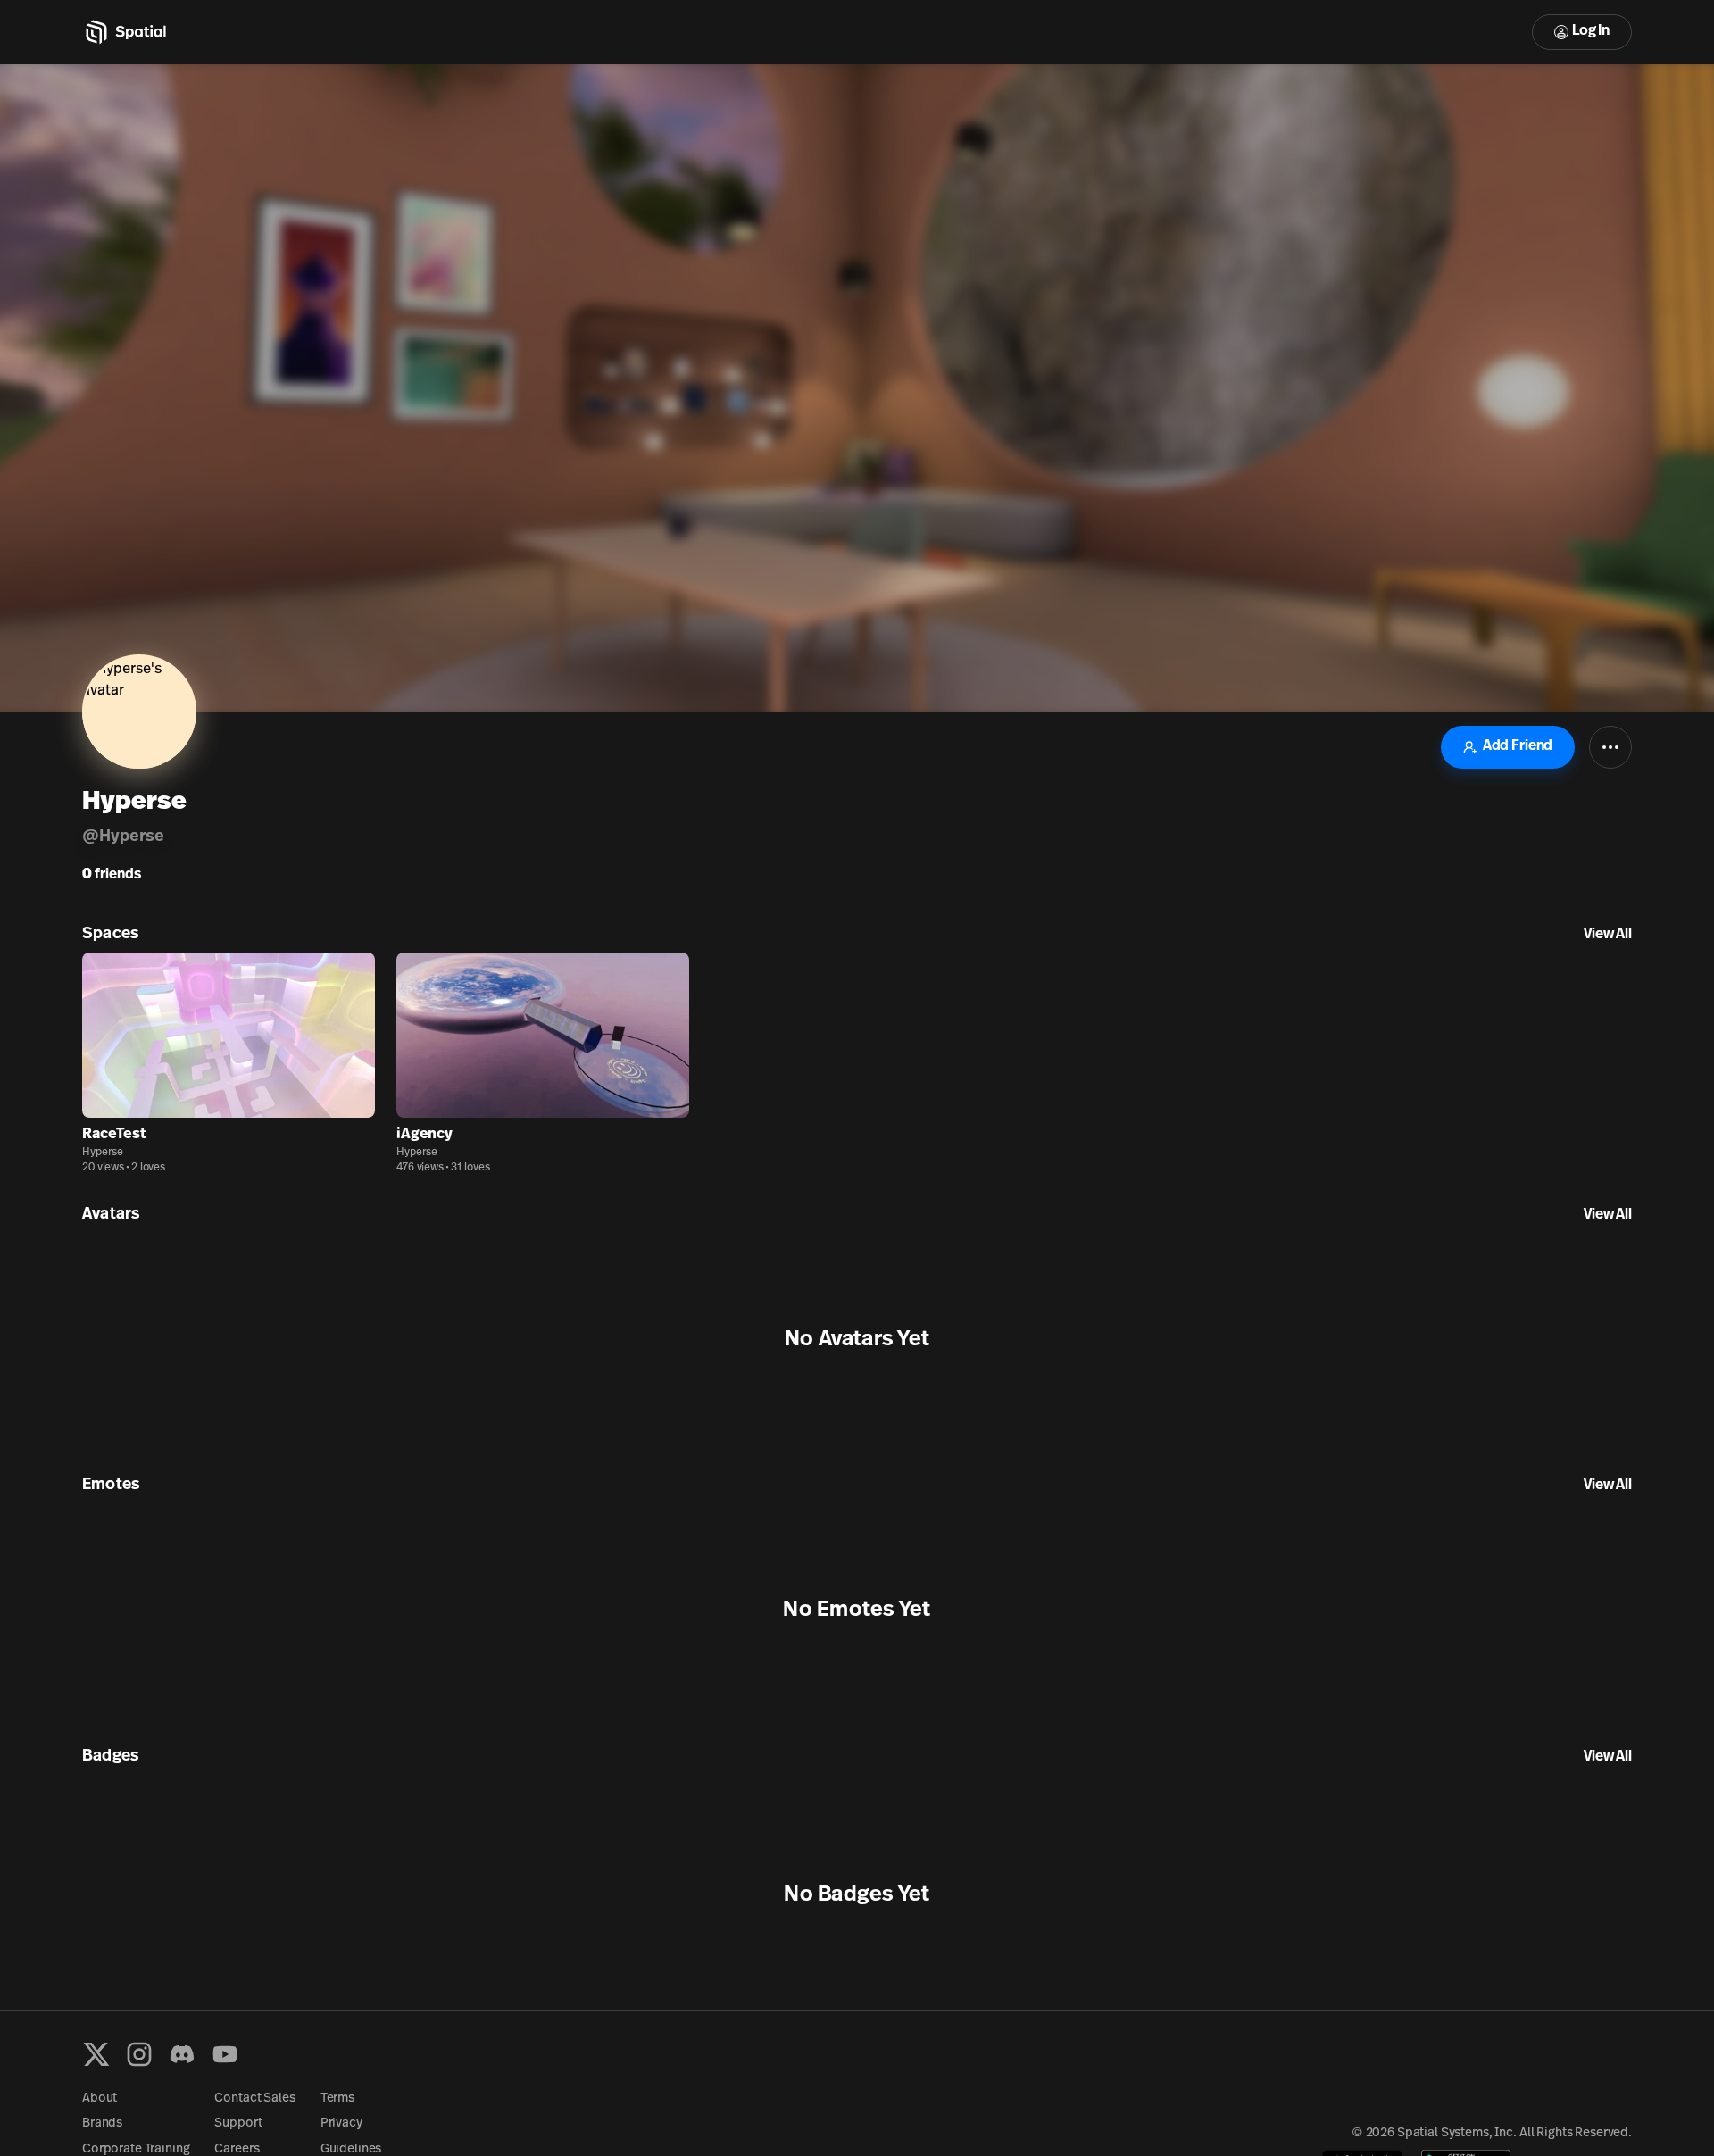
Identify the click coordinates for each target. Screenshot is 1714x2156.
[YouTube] (225, 2054)
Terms (337, 2098)
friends (112, 875)
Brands (102, 2123)
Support (238, 2123)
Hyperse (103, 1153)
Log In (1591, 31)
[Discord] (182, 2054)
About (100, 2098)
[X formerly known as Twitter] (96, 2054)
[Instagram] (139, 2054)
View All (1608, 935)
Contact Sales (254, 2098)
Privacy (341, 2123)
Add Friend (1518, 746)
